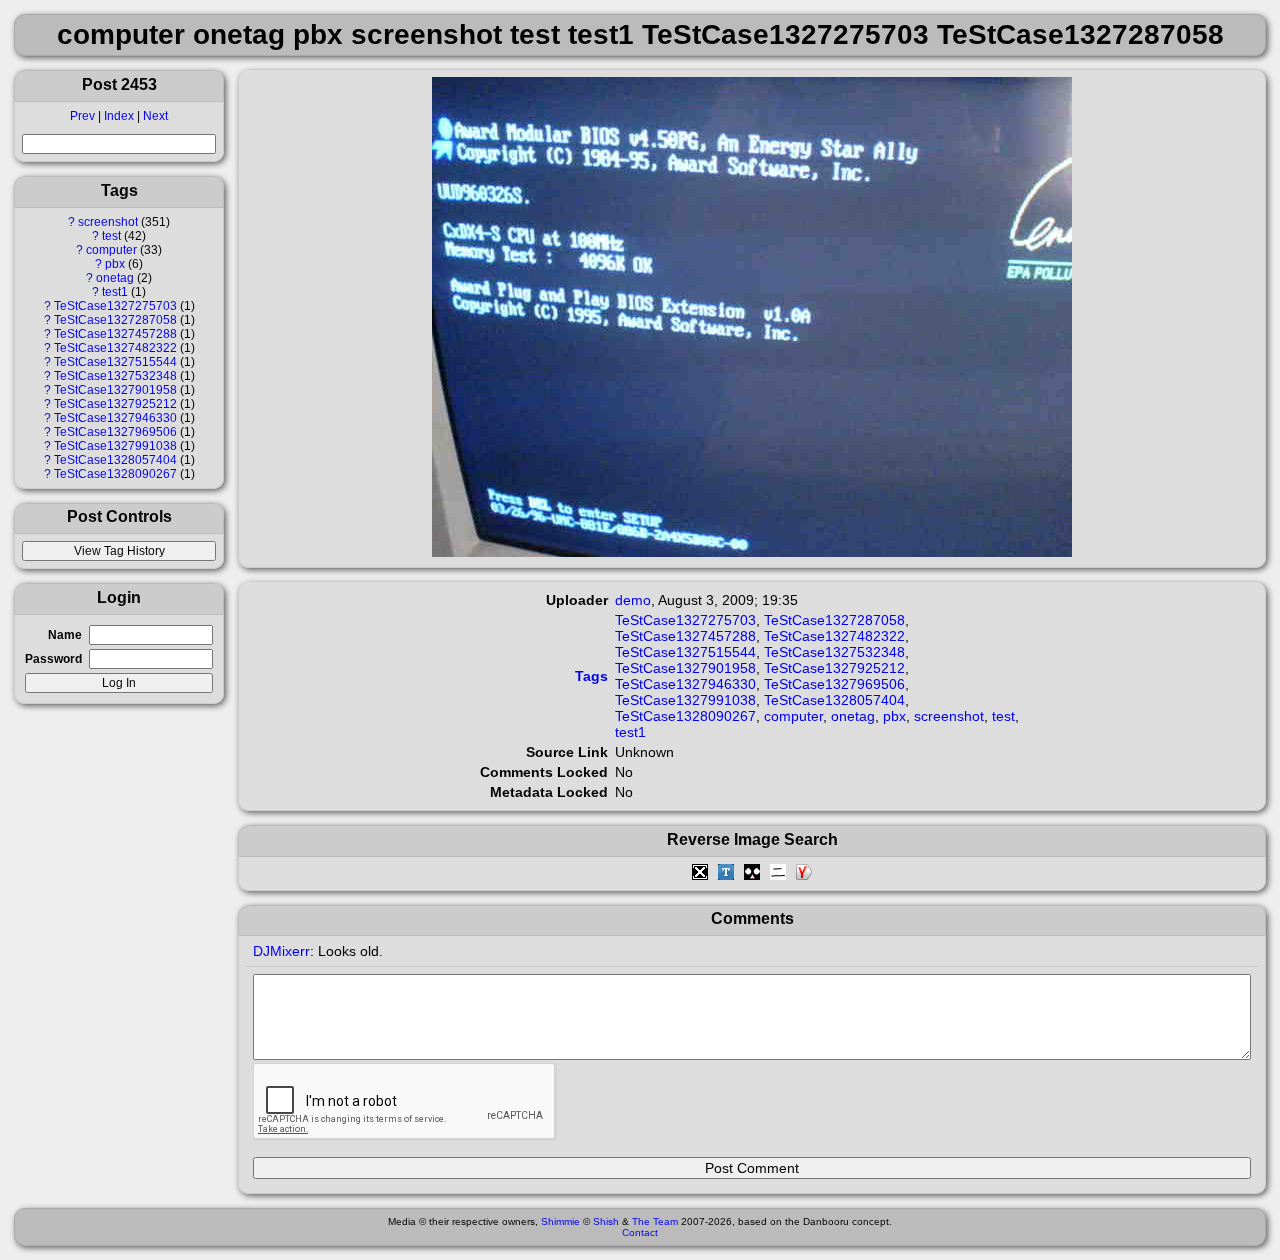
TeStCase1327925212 (115, 404)
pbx (115, 264)
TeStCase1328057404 (115, 460)
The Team (655, 1221)
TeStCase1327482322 (115, 348)
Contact (640, 1232)
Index (119, 116)
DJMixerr (281, 951)
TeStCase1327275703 (115, 306)
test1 (115, 292)
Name (65, 635)
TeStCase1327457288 (115, 334)
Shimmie (560, 1221)
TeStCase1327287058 (115, 320)
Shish (606, 1221)
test (111, 236)
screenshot (108, 222)
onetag (115, 278)
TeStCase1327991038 (115, 446)
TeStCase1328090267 (115, 474)
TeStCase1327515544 (115, 362)
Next (155, 116)
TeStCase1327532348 (115, 376)
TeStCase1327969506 (115, 432)
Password (53, 659)
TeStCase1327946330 (115, 418)
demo (633, 600)
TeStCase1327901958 (115, 390)
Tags (591, 676)
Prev (82, 116)
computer (111, 250)
